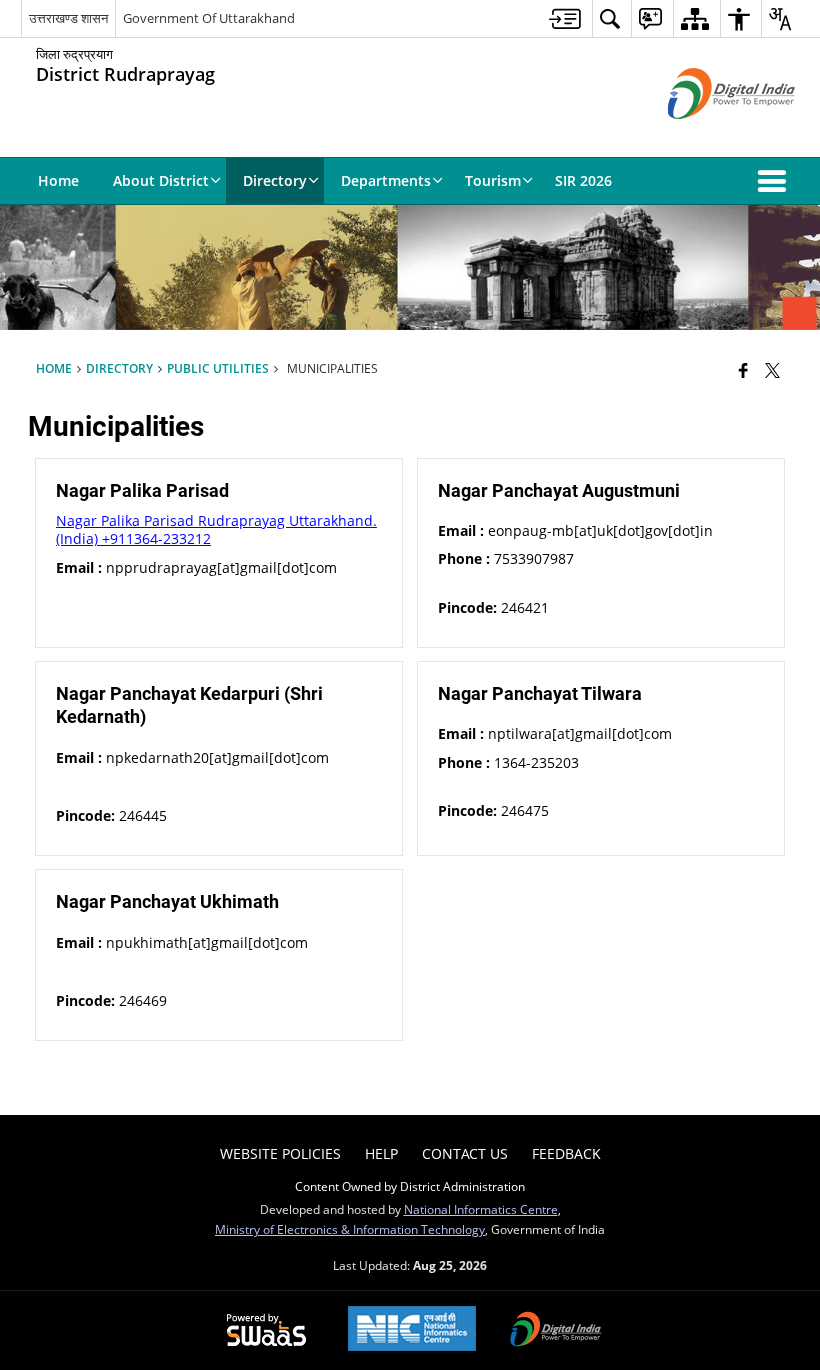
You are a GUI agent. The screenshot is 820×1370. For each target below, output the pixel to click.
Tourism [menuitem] (493, 180)
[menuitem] (565, 18)
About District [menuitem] (161, 180)
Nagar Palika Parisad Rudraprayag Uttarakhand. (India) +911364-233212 (216, 529)
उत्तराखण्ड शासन (68, 18)
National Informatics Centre (481, 1209)
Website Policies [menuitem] (280, 1153)
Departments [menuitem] (386, 180)
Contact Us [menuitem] (465, 1153)
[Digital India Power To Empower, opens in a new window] (556, 1331)
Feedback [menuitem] (566, 1153)
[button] (776, 181)
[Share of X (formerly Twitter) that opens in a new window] (772, 370)
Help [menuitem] (381, 1153)
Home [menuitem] (58, 180)
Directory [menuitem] (275, 180)
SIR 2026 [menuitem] (583, 180)
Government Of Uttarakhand (209, 18)
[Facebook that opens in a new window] (743, 370)
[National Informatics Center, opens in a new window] (412, 1330)
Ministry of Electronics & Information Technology (350, 1229)
